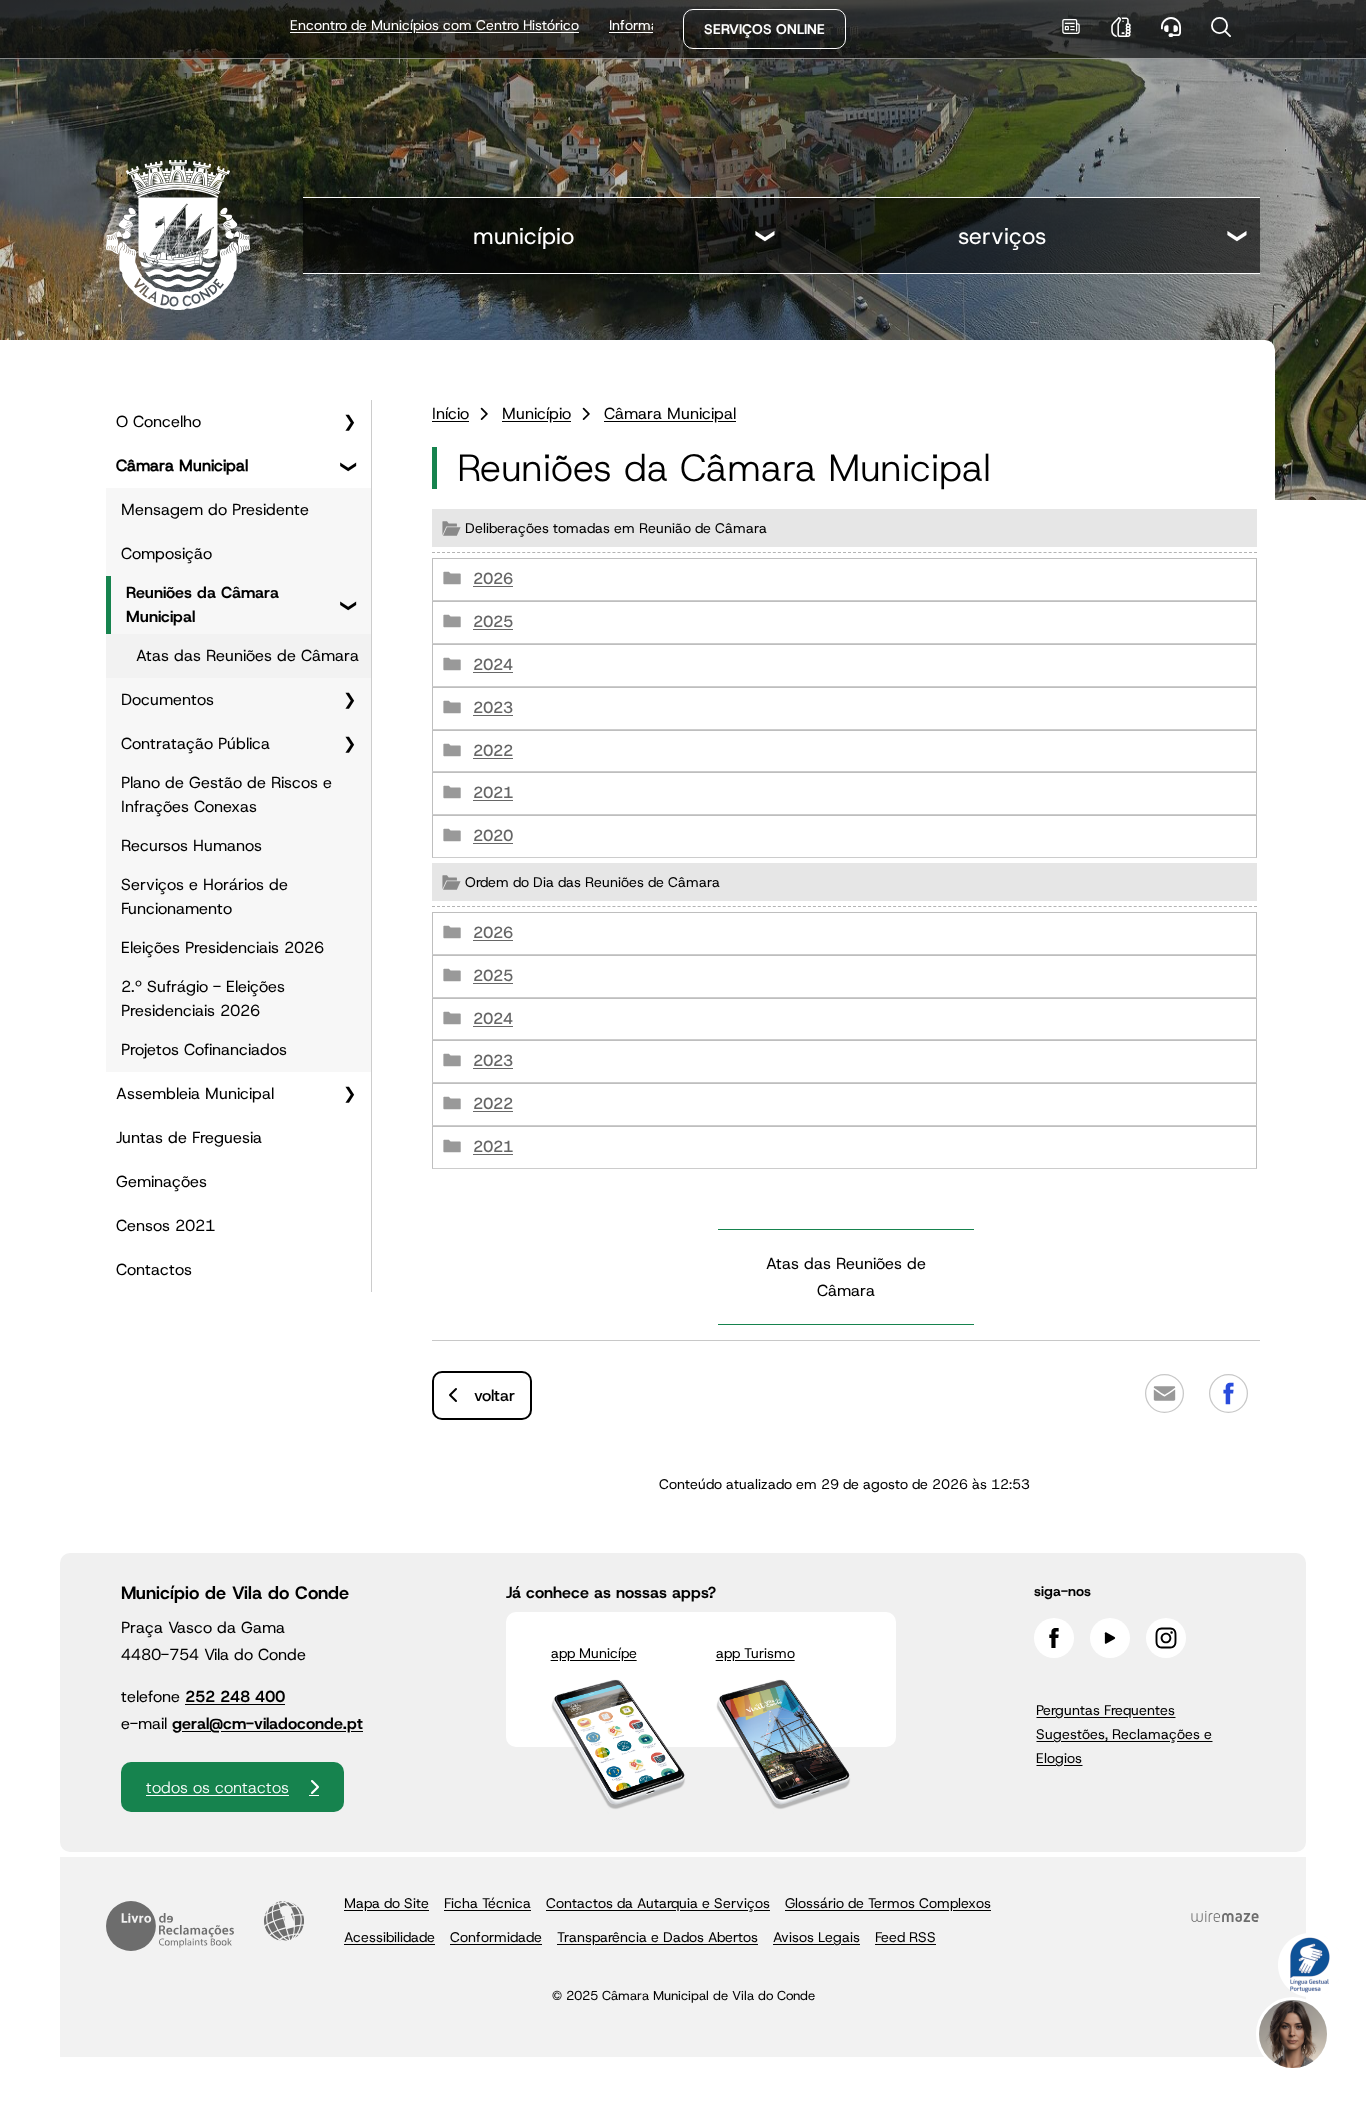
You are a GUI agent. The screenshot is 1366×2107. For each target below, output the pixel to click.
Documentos (167, 699)
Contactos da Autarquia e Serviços (658, 1903)
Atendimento (1170, 26)
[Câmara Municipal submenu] (349, 466)
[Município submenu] (766, 238)
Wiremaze (1225, 1916)
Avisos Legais (816, 1937)
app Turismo (755, 1653)
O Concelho (158, 421)
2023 (493, 707)
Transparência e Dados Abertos (657, 1937)
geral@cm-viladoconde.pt (267, 1723)
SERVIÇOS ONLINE (764, 29)
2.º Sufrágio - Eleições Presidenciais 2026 (203, 998)
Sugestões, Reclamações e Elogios (1124, 1746)
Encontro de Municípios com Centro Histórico (366, 25)
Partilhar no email (1164, 1393)
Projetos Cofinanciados (204, 1049)
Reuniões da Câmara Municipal (202, 604)
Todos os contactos (217, 1787)
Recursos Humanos (191, 845)
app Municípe (594, 1653)
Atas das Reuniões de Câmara (247, 655)
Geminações (161, 1181)
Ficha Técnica (487, 1903)
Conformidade (496, 1937)
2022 (493, 750)
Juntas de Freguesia (189, 1137)
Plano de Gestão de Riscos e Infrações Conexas (226, 794)
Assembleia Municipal (195, 1093)
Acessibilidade (284, 1921)
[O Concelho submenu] (349, 422)
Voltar (494, 1395)
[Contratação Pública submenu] (349, 744)
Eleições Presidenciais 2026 (222, 947)
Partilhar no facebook (1228, 1393)
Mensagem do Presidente (215, 509)
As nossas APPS (1120, 26)
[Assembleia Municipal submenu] (349, 1094)
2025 (493, 621)
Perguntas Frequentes (1105, 1710)
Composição (166, 553)
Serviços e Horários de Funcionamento (204, 896)
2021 (493, 792)
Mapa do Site (386, 1903)
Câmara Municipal (182, 465)
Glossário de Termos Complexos (888, 1903)
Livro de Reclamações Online (170, 1926)
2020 (493, 835)
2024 (493, 664)
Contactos (154, 1269)
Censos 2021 (165, 1225)
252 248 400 (235, 1696)
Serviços (1002, 236)
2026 (493, 578)
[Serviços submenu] (1238, 238)
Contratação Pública (195, 743)
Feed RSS (905, 1937)
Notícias (1070, 26)
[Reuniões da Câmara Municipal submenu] (349, 605)
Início (450, 413)
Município (523, 236)
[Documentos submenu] (349, 700)
